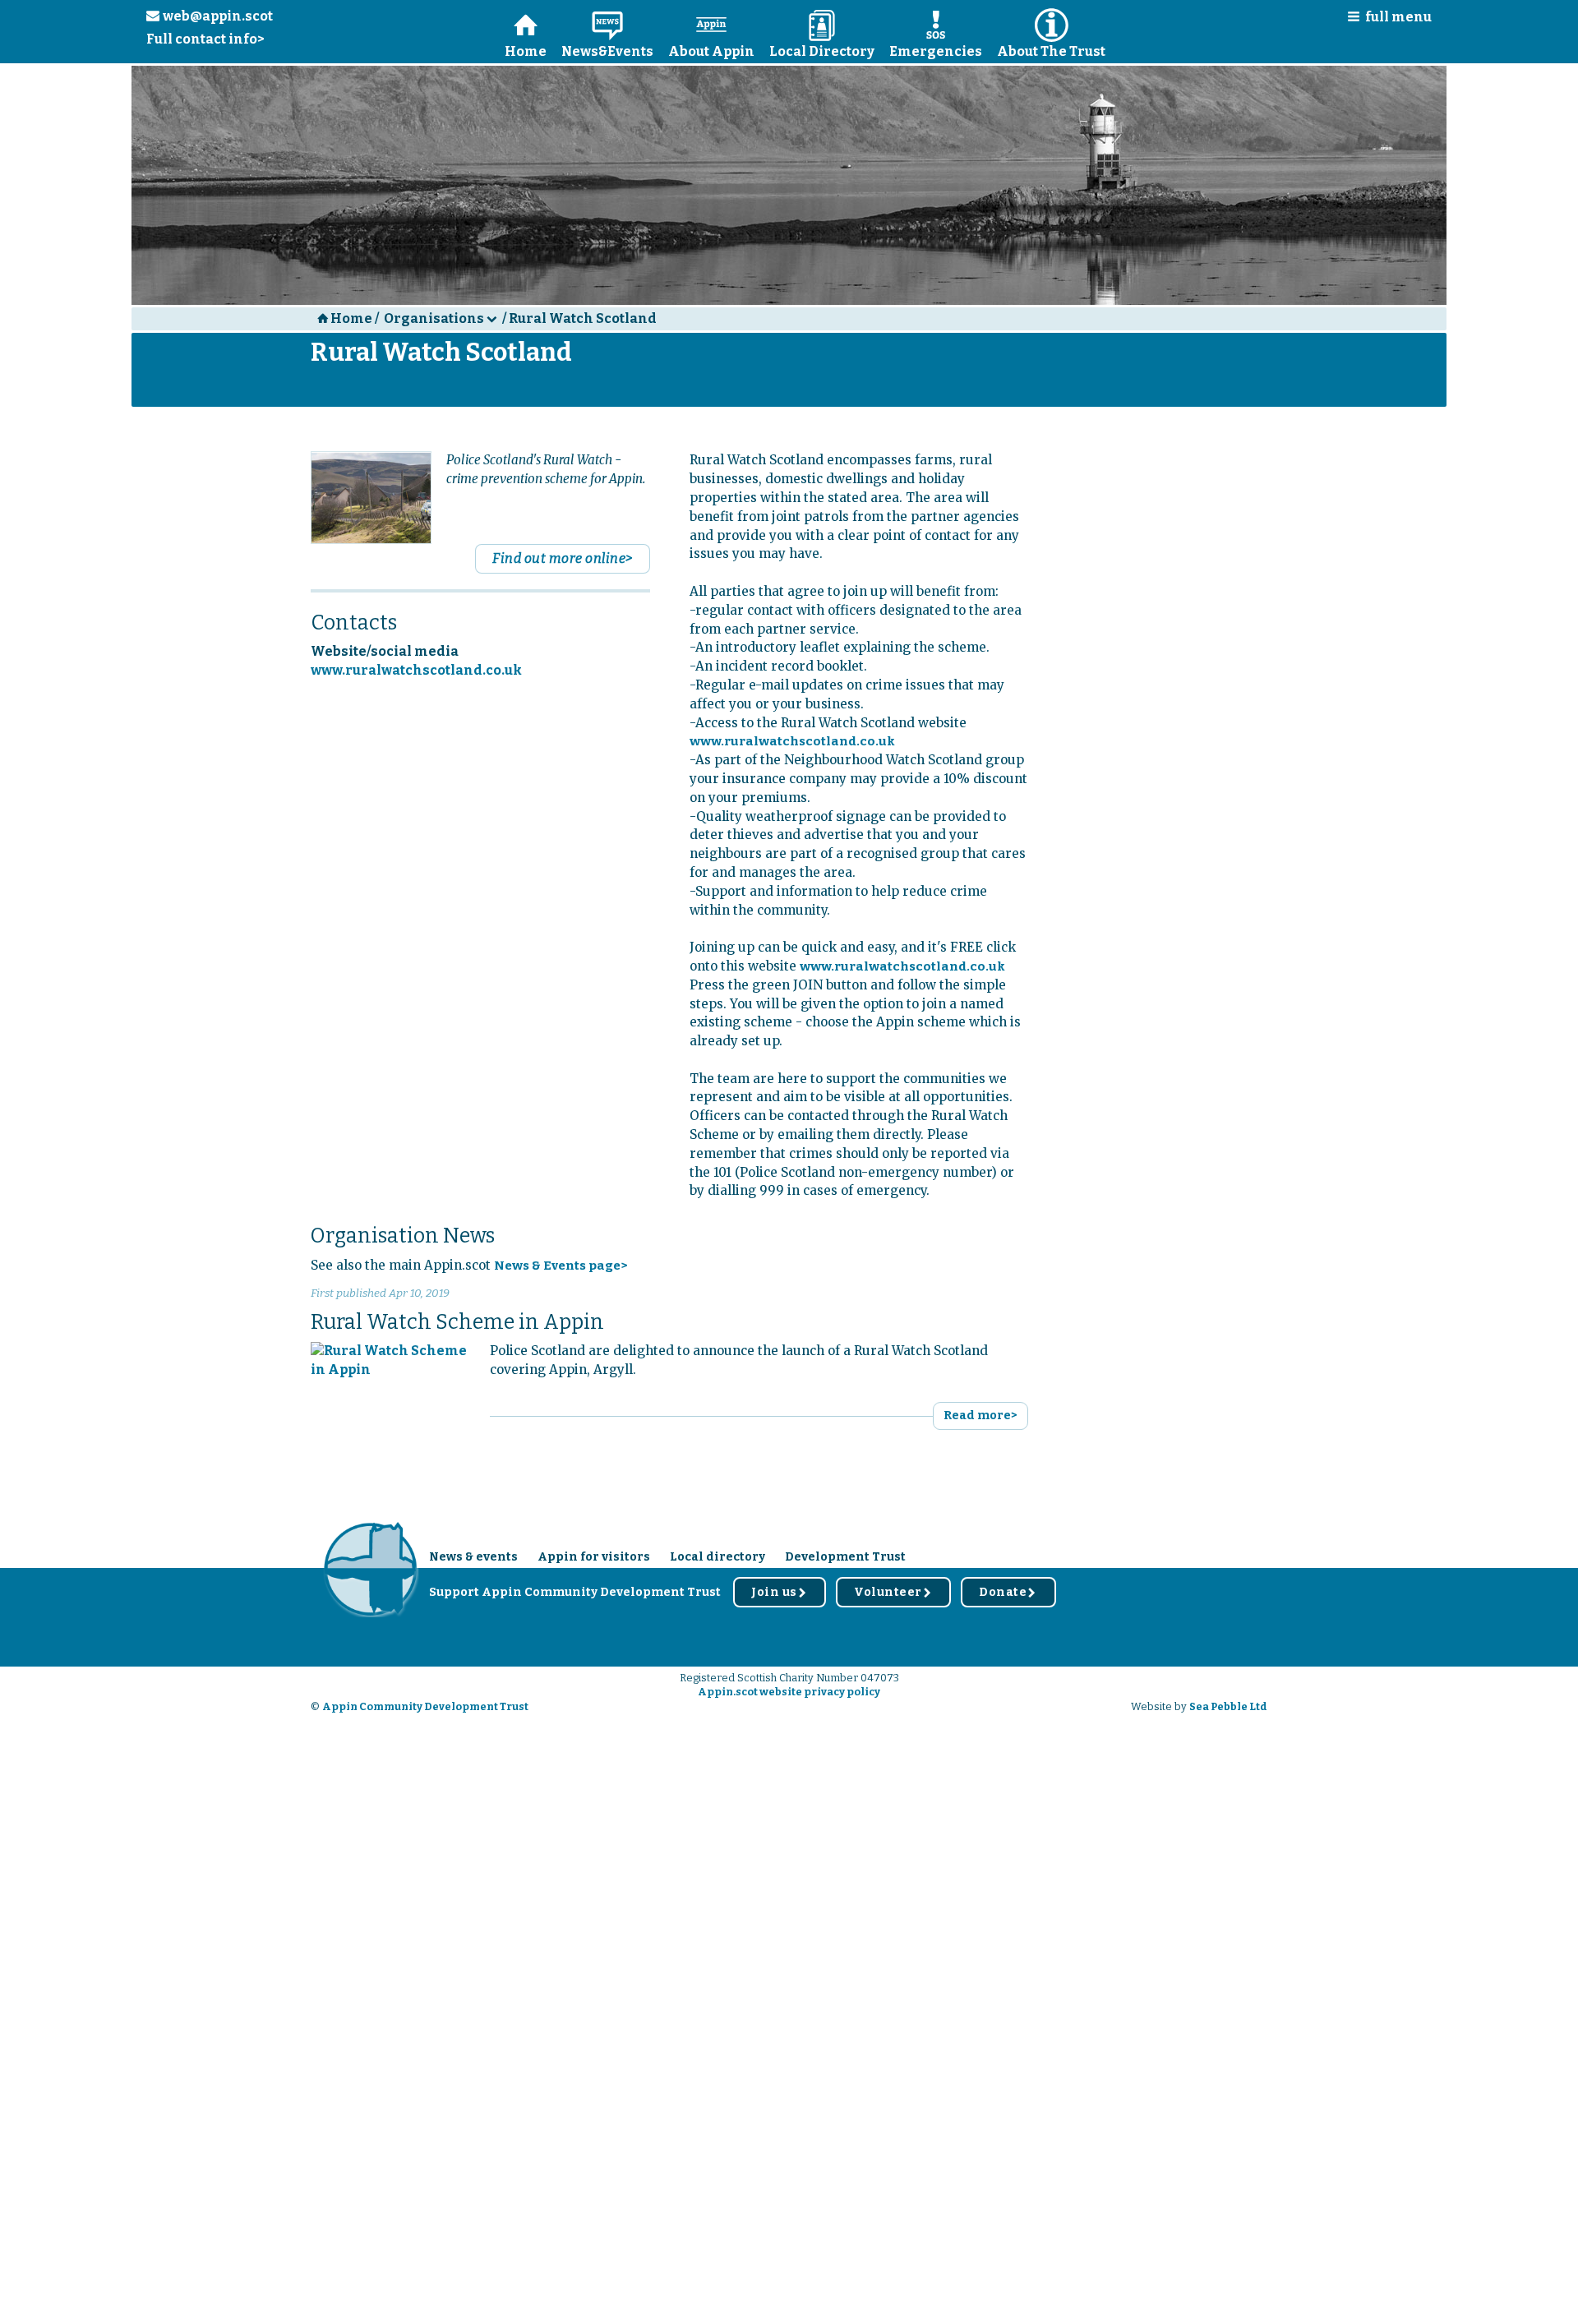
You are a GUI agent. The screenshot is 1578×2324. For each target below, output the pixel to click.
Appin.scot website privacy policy (789, 1692)
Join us (780, 1592)
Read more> (980, 1416)
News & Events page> (561, 1266)
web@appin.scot (210, 16)
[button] (1384, 20)
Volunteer (893, 1592)
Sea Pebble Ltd (1228, 1706)
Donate (1008, 1592)
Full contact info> (205, 39)
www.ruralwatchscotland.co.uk (416, 670)
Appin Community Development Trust (425, 1706)
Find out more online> (563, 558)
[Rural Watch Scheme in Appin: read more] (390, 1360)
